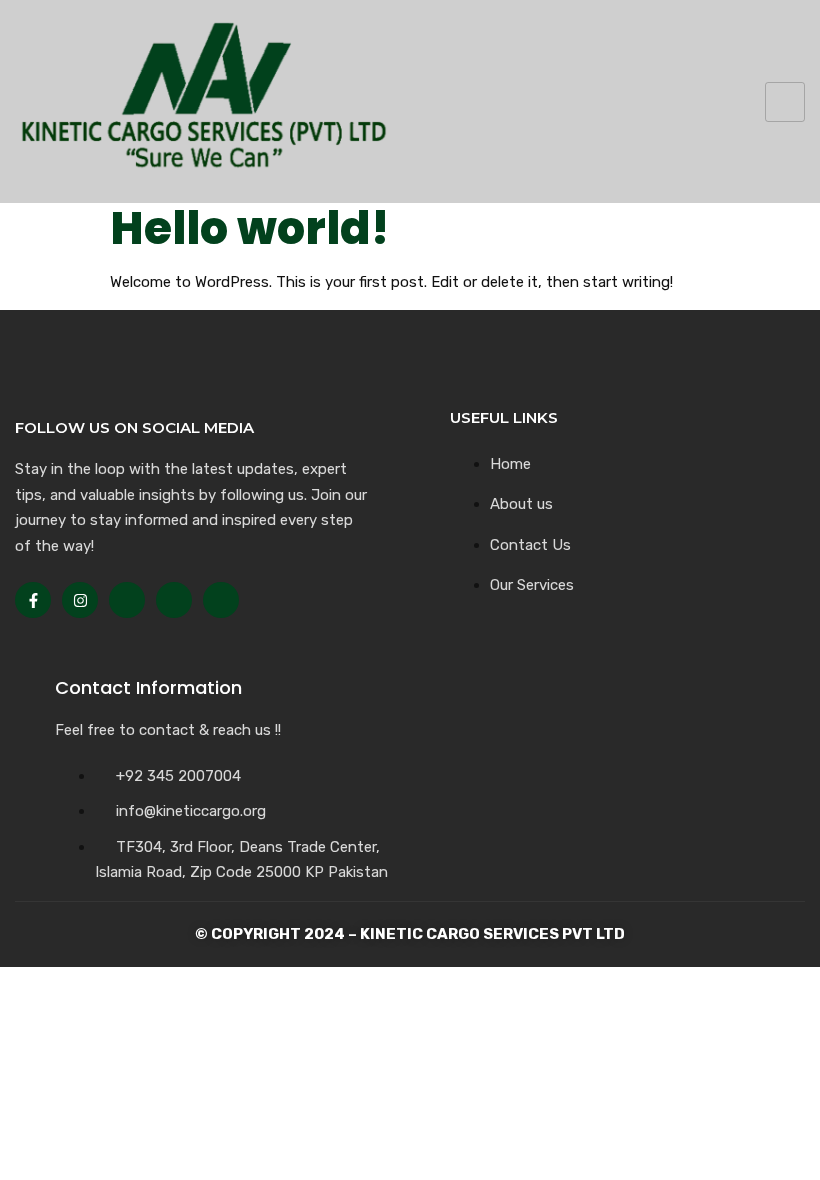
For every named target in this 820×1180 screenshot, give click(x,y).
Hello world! (249, 228)
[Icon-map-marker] (221, 600)
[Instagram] (80, 600)
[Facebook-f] (33, 600)
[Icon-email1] (174, 600)
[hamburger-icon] (785, 102)
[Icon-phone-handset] (127, 600)
